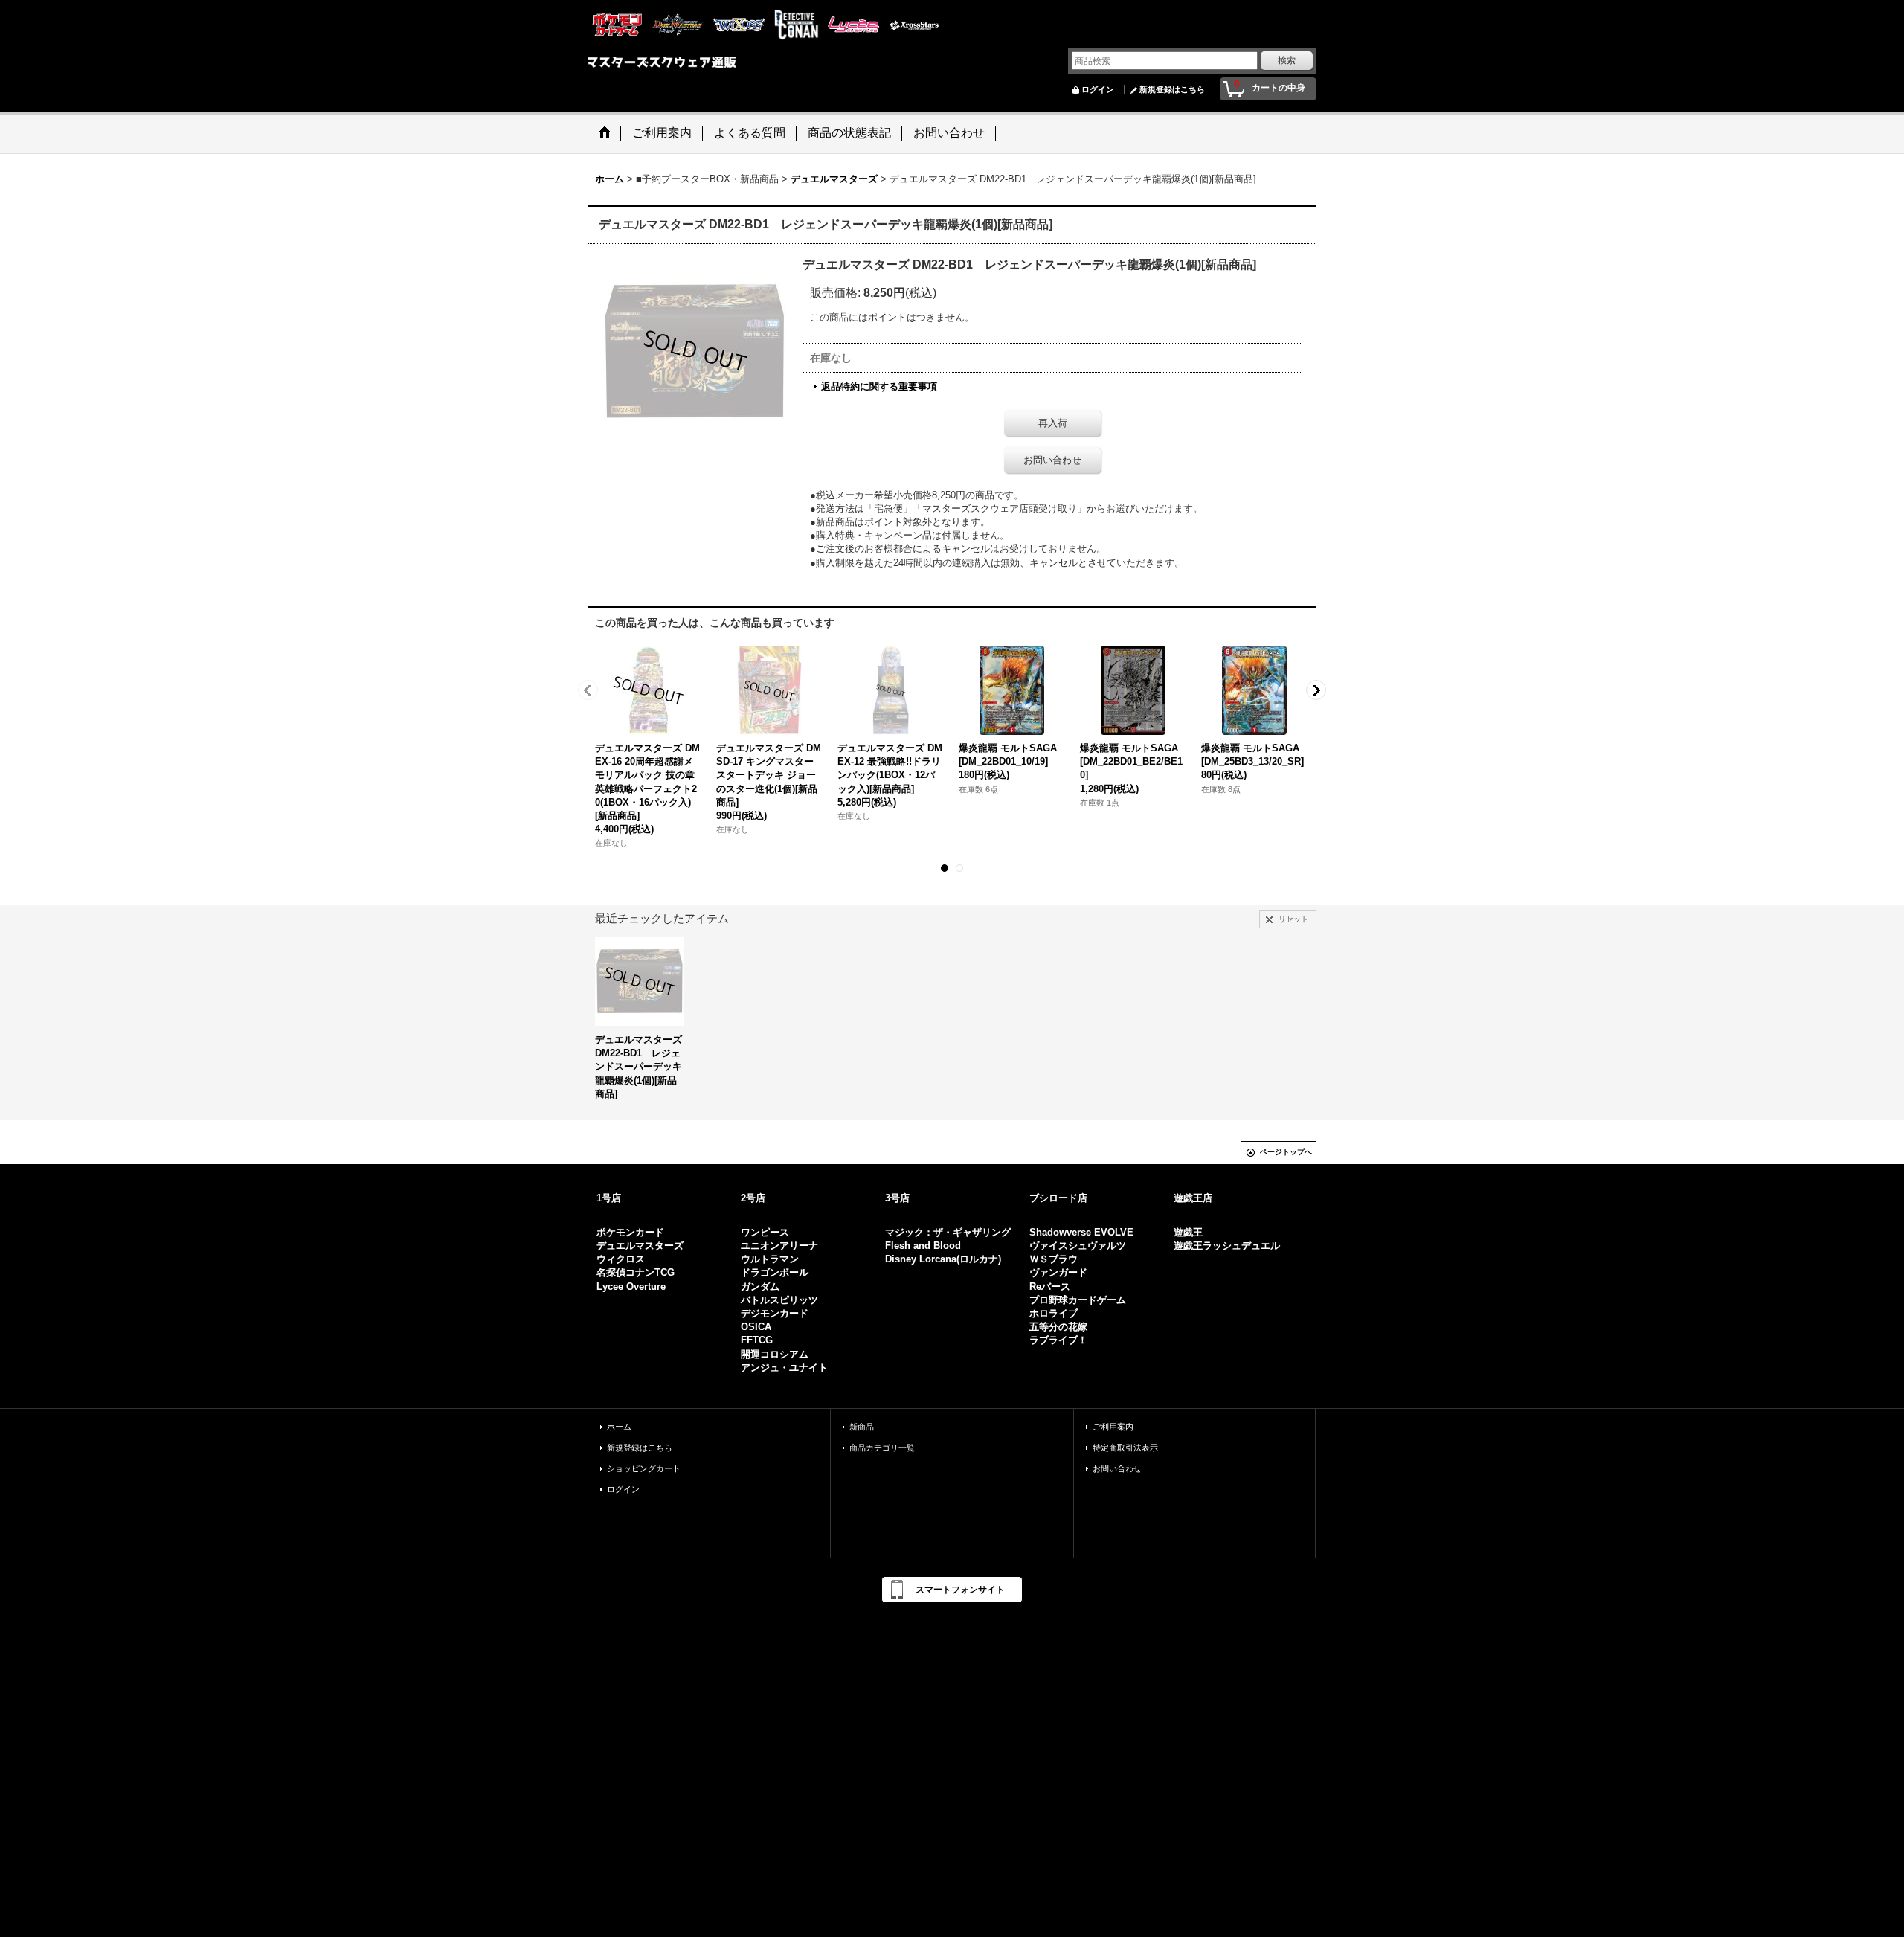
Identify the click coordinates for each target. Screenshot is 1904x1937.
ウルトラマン (770, 1259)
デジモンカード (775, 1313)
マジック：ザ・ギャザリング (948, 1232)
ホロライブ (1054, 1313)
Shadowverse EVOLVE (1081, 1232)
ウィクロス (621, 1259)
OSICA (756, 1327)
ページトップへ (1286, 1152)
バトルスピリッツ (779, 1300)
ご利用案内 (1113, 1427)
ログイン (1098, 89)
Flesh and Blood (923, 1246)
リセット (1293, 919)
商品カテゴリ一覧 (882, 1448)
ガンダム (760, 1286)
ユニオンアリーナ (779, 1246)
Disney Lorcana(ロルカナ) (943, 1259)
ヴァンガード (1058, 1272)
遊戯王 (1188, 1232)
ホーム (619, 1427)
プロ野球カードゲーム (1078, 1300)
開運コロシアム (775, 1354)
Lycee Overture (631, 1286)
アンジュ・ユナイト (784, 1368)
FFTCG (757, 1340)
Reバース (1050, 1286)
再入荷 (1053, 423)
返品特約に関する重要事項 (879, 386)
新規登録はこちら (1172, 89)
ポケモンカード (630, 1232)
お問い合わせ (1052, 460)
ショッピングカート (644, 1468)
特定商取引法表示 (1125, 1448)
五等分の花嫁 (1058, 1327)
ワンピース (765, 1232)
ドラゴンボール (775, 1272)
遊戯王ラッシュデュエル (1227, 1246)
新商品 (862, 1427)
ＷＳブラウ (1054, 1259)
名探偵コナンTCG (636, 1272)
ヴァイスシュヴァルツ (1078, 1246)
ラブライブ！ (1058, 1340)
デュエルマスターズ (640, 1246)
